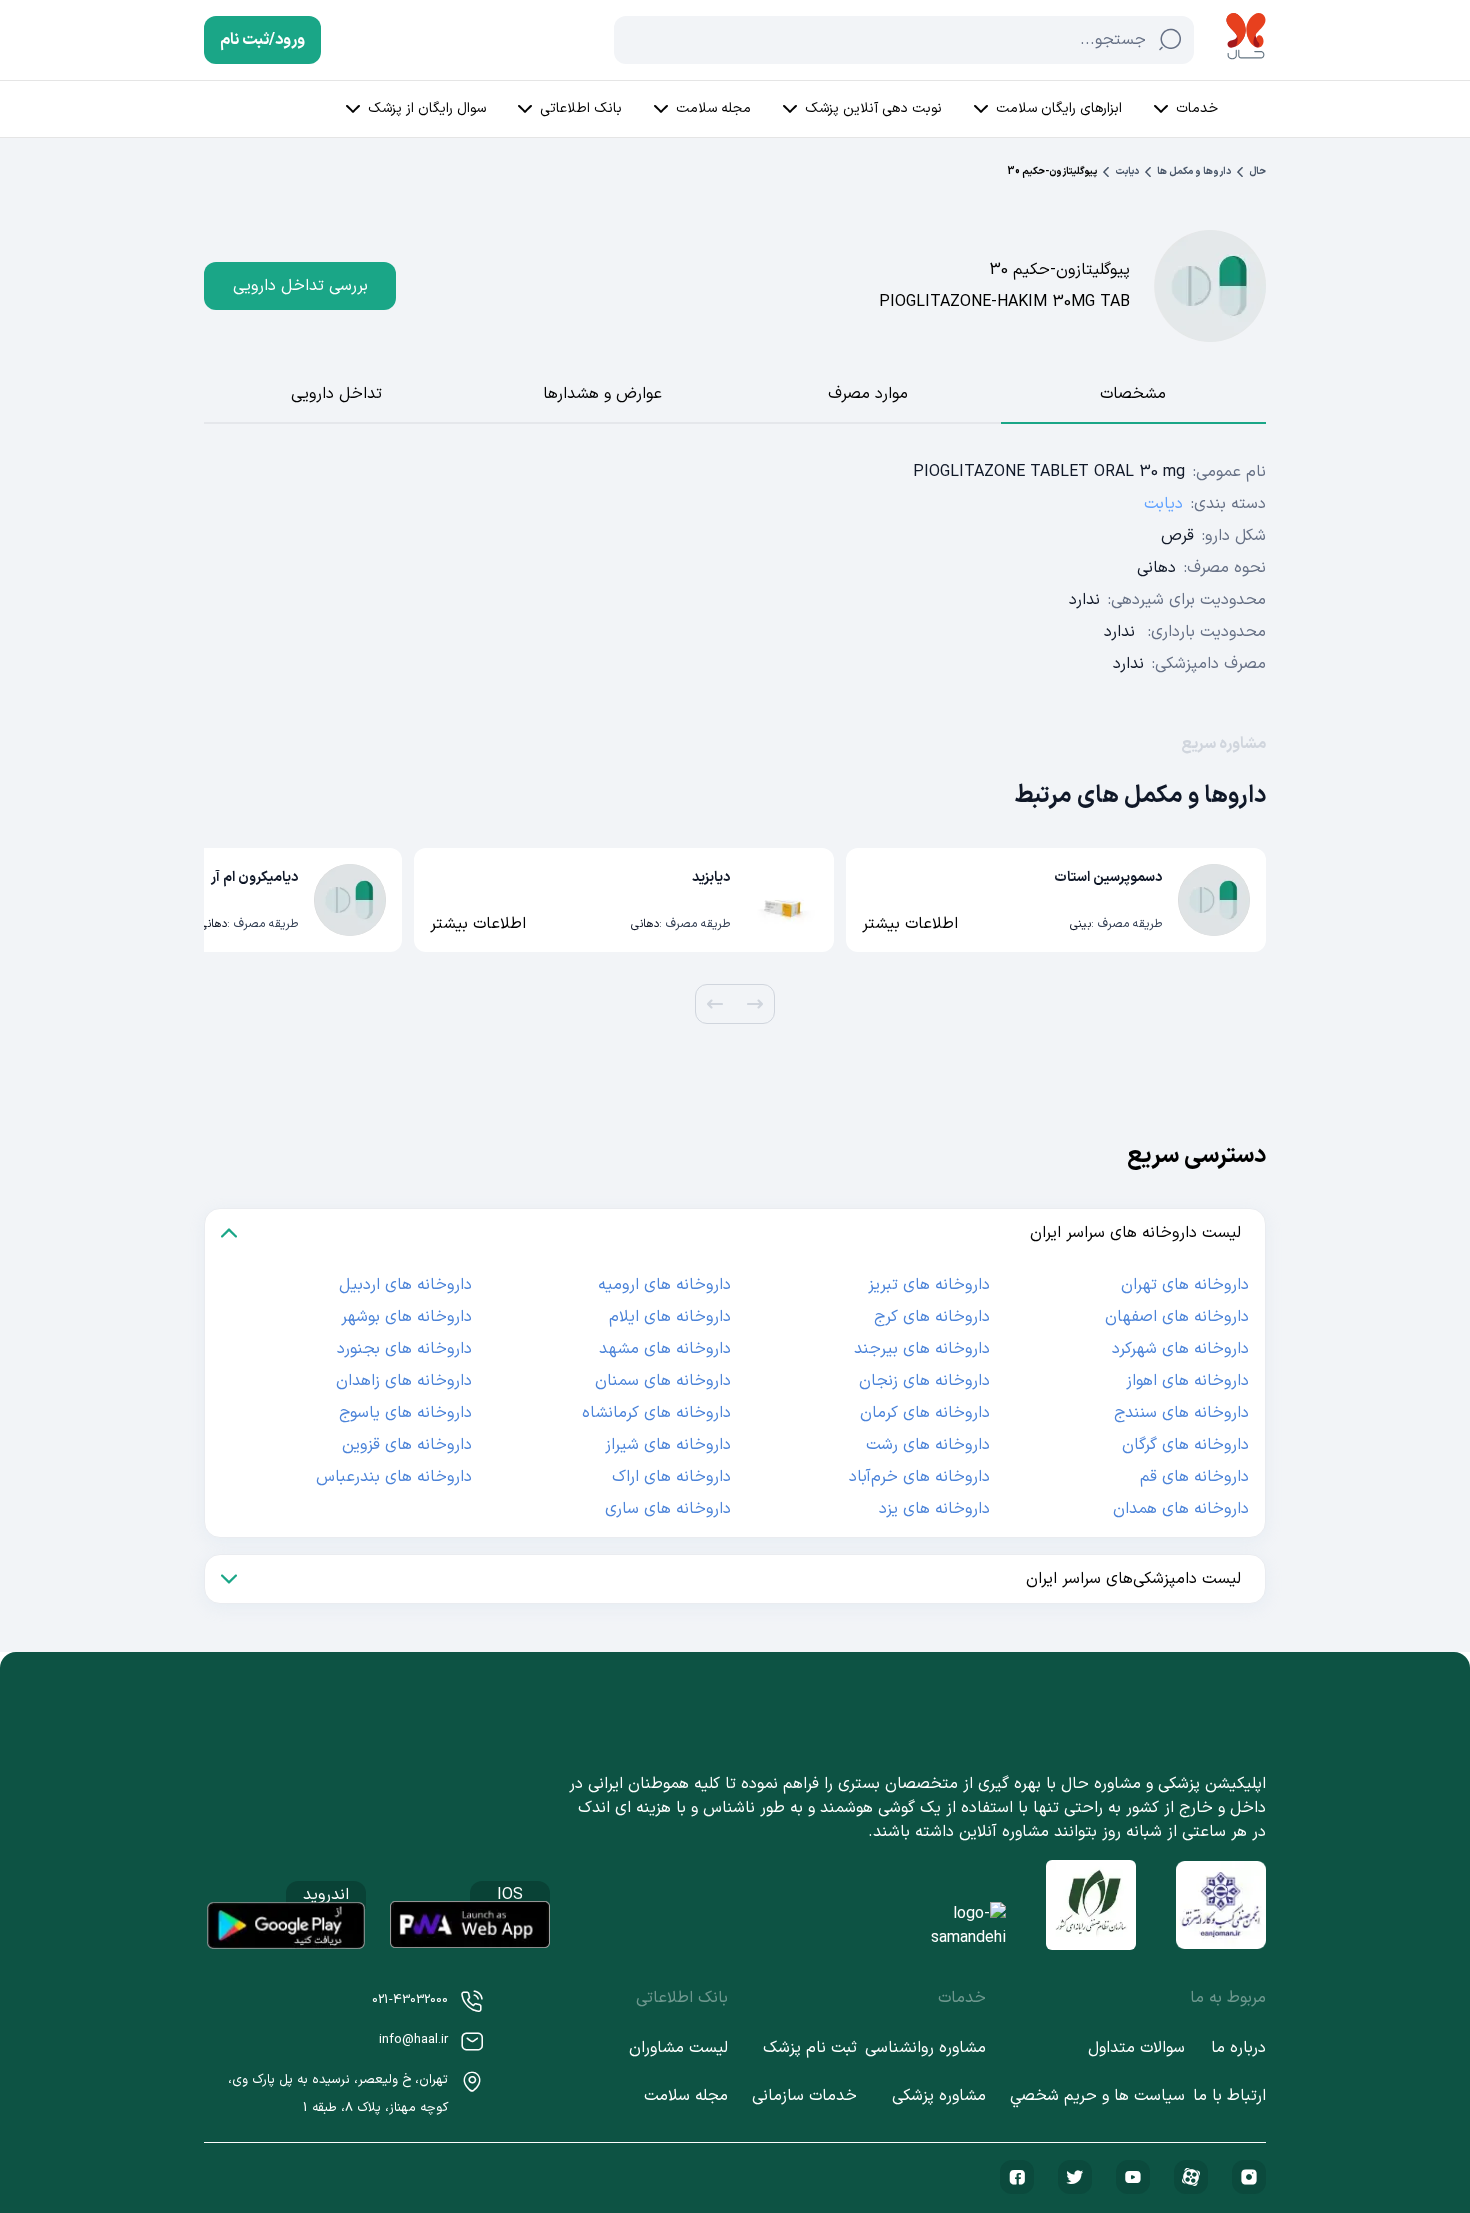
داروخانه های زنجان (924, 1381)
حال (1257, 171)
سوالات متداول (1136, 2048)
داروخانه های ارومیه (664, 1285)
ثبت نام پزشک (810, 2048)
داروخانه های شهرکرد (1180, 1349)
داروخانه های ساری (668, 1509)
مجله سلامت (713, 108)
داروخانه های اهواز (1187, 1381)
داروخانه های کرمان (925, 1413)
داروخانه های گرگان (1185, 1445)
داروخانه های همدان (1181, 1509)
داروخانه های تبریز (929, 1285)
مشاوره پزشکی (939, 2096)
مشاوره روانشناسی (925, 2048)
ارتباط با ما (1229, 2096)
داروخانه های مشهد (665, 1349)
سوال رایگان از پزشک (427, 108)
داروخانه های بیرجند (922, 1349)
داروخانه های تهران (1185, 1285)
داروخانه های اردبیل (405, 1285)
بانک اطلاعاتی (581, 108)
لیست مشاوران (678, 2048)
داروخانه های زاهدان (404, 1381)
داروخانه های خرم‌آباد (919, 1477)
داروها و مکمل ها (1194, 171)
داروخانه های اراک (671, 1477)
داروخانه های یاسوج (405, 1413)
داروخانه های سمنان (663, 1381)
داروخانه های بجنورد (404, 1349)
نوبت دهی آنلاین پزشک (873, 108)
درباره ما (1238, 2048)
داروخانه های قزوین (407, 1445)
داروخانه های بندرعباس (394, 1477)
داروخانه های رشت (928, 1445)
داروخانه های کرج (932, 1317)
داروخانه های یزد (934, 1509)
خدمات (1197, 108)
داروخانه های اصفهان (1177, 1317)
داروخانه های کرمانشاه (656, 1413)
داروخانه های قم (1194, 1477)
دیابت (1127, 171)
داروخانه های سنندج (1181, 1413)
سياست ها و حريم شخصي (1097, 2096)
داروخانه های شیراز (668, 1445)
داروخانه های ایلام (670, 1317)
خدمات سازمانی (804, 2096)
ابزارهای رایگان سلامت (1059, 108)
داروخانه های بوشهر (406, 1317)
